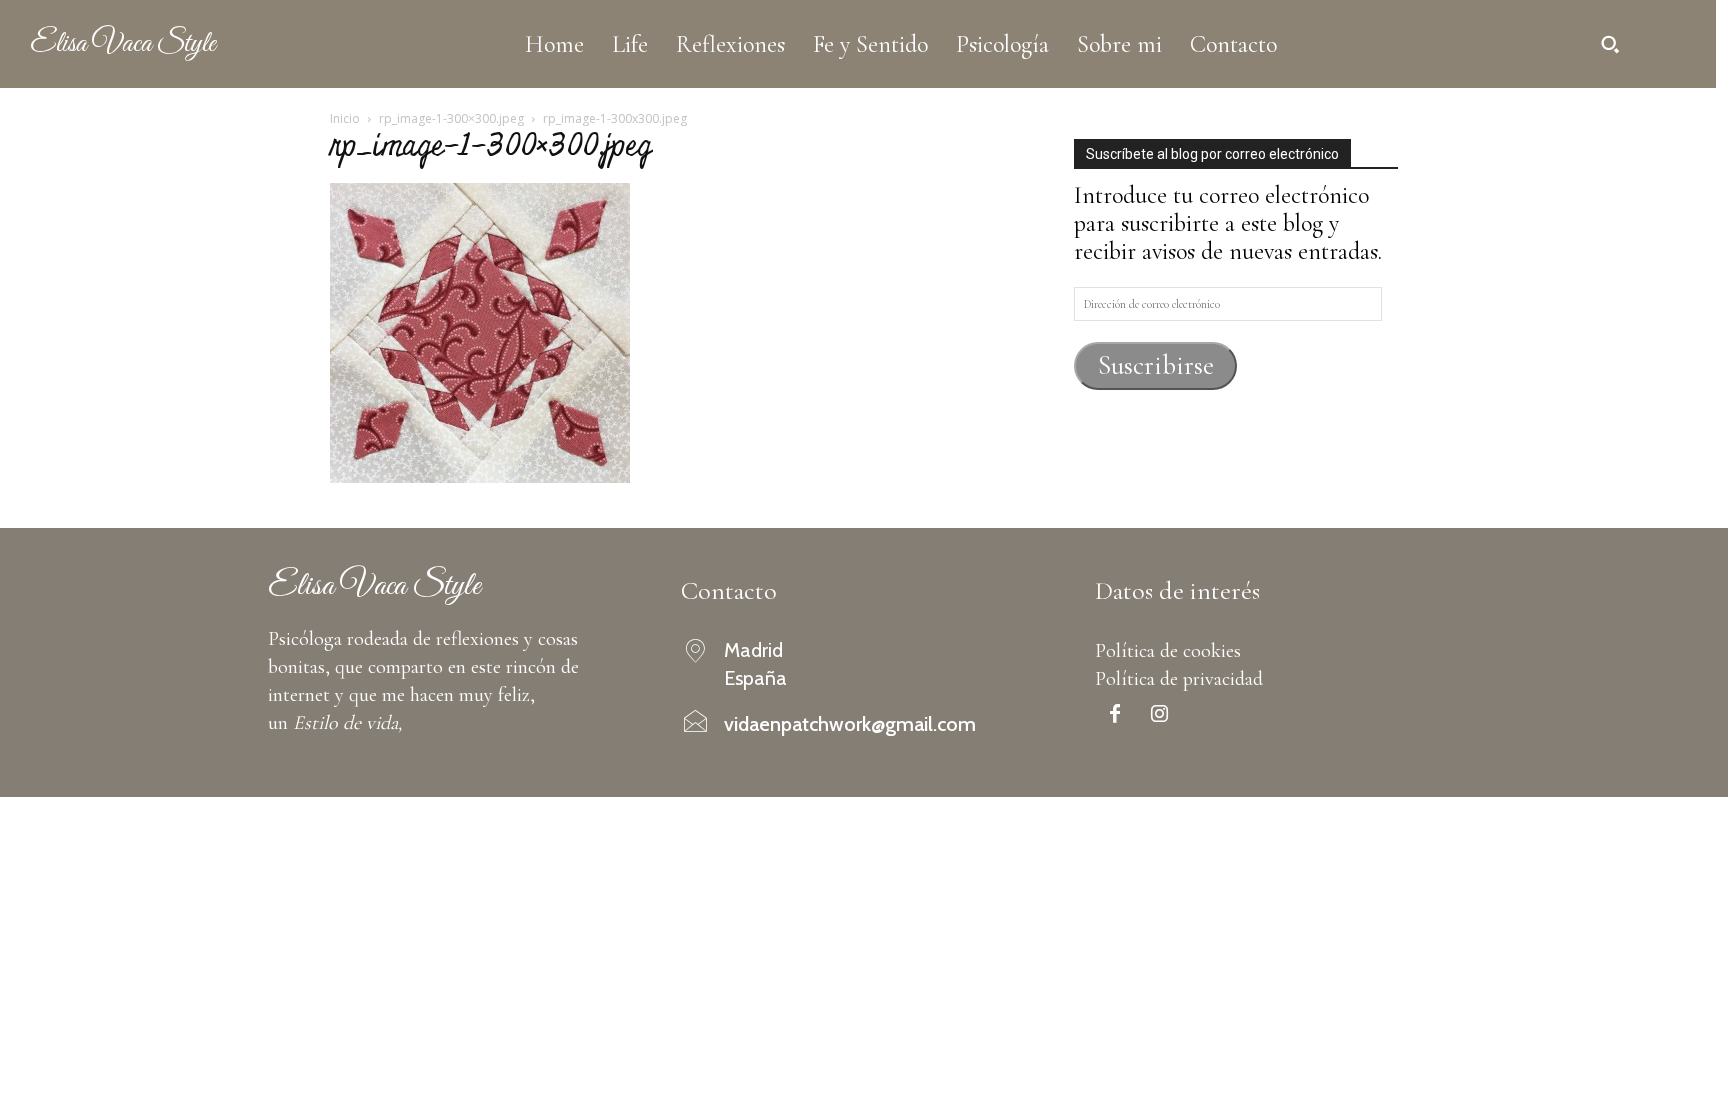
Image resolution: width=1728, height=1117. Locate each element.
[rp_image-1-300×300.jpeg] (480, 475)
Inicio (345, 118)
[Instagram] (1160, 716)
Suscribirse (1156, 365)
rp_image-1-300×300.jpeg (451, 118)
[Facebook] (1115, 716)
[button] (1610, 44)
